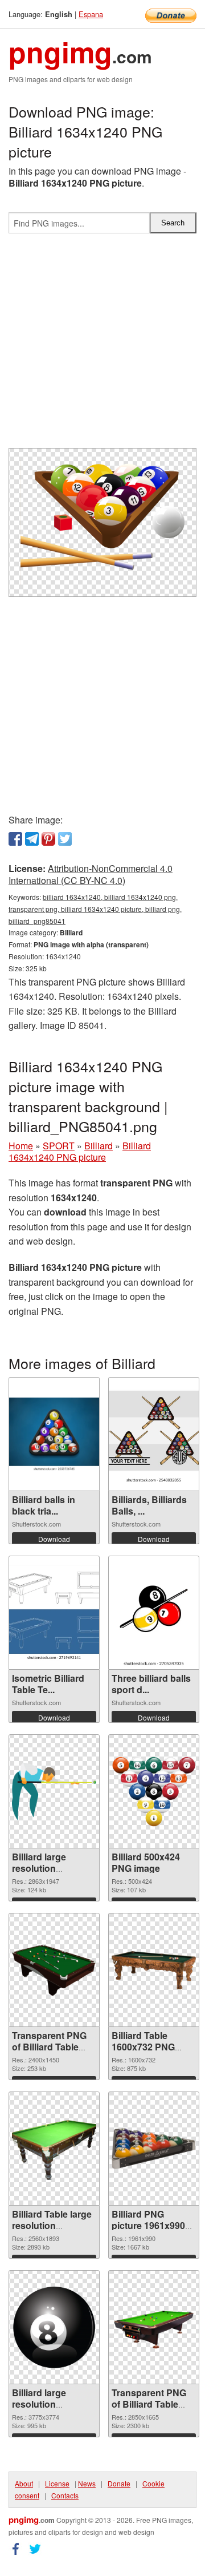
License (57, 2483)
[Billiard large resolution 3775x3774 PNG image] (54, 2327)
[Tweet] (65, 839)
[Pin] (48, 839)
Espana (91, 14)
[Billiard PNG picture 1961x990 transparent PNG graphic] (154, 2149)
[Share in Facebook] (15, 839)
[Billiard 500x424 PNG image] (154, 1792)
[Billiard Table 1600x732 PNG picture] (154, 1970)
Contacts (65, 2495)
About (24, 2483)
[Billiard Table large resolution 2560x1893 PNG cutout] (54, 2149)
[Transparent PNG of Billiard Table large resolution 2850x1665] (154, 2327)
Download (54, 1539)
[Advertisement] (102, 345)
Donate (119, 2483)
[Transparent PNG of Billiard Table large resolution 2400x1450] (54, 1970)
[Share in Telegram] (32, 839)
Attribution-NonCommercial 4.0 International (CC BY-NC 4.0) (91, 874)
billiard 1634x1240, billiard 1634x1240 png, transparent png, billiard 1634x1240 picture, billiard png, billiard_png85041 (95, 909)
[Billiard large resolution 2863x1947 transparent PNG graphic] (54, 1792)
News (87, 2483)
